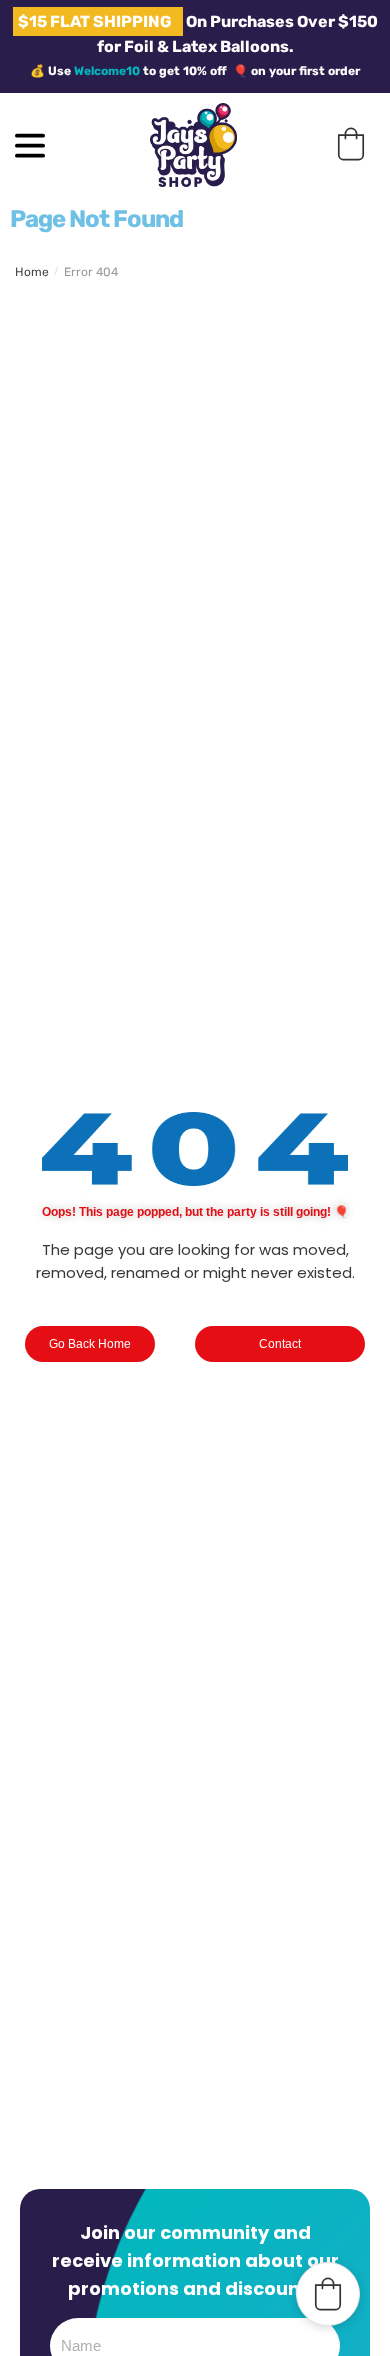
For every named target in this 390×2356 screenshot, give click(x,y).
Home (32, 272)
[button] (351, 144)
